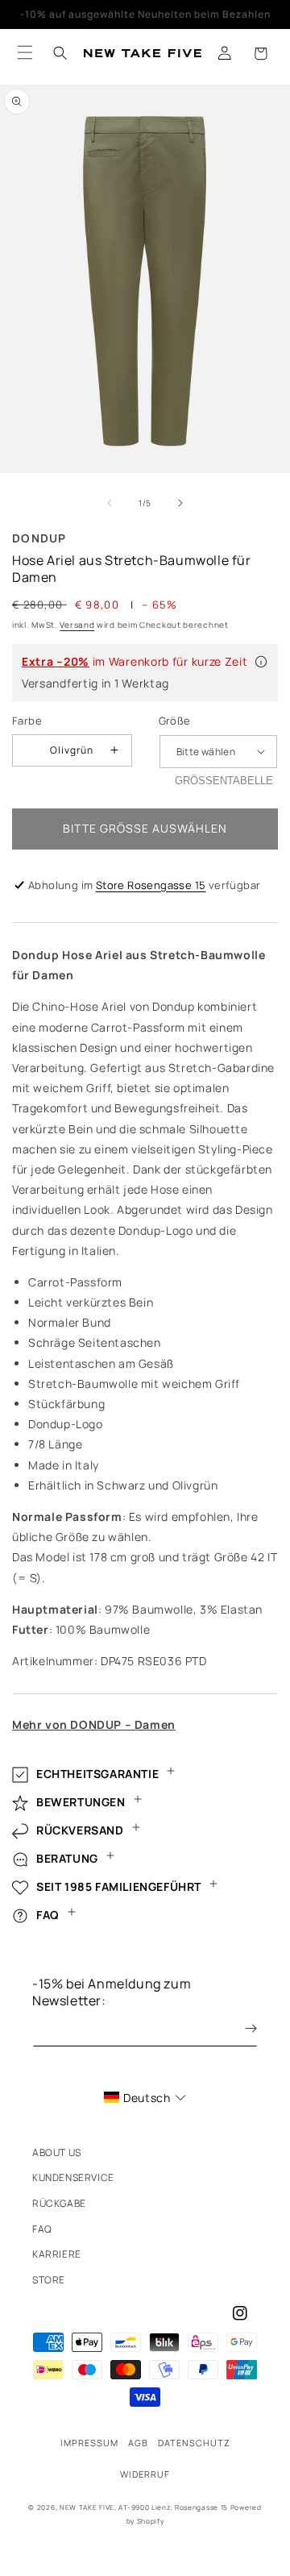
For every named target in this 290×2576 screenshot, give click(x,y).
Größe (175, 721)
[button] (260, 53)
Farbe (27, 721)
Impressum (89, 2443)
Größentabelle (224, 781)
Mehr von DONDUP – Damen (94, 1724)
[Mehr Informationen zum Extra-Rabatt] (261, 662)
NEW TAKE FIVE (87, 2507)
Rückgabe (59, 2203)
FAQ (42, 2229)
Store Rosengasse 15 (151, 885)
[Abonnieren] (239, 2028)
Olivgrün (72, 750)
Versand (77, 625)
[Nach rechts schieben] (180, 503)
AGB (138, 2443)
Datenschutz (194, 2443)
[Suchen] (60, 53)
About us (57, 2152)
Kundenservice (73, 2177)
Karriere (57, 2254)
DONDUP (39, 538)
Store (49, 2280)
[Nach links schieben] (110, 503)
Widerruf (145, 2474)
